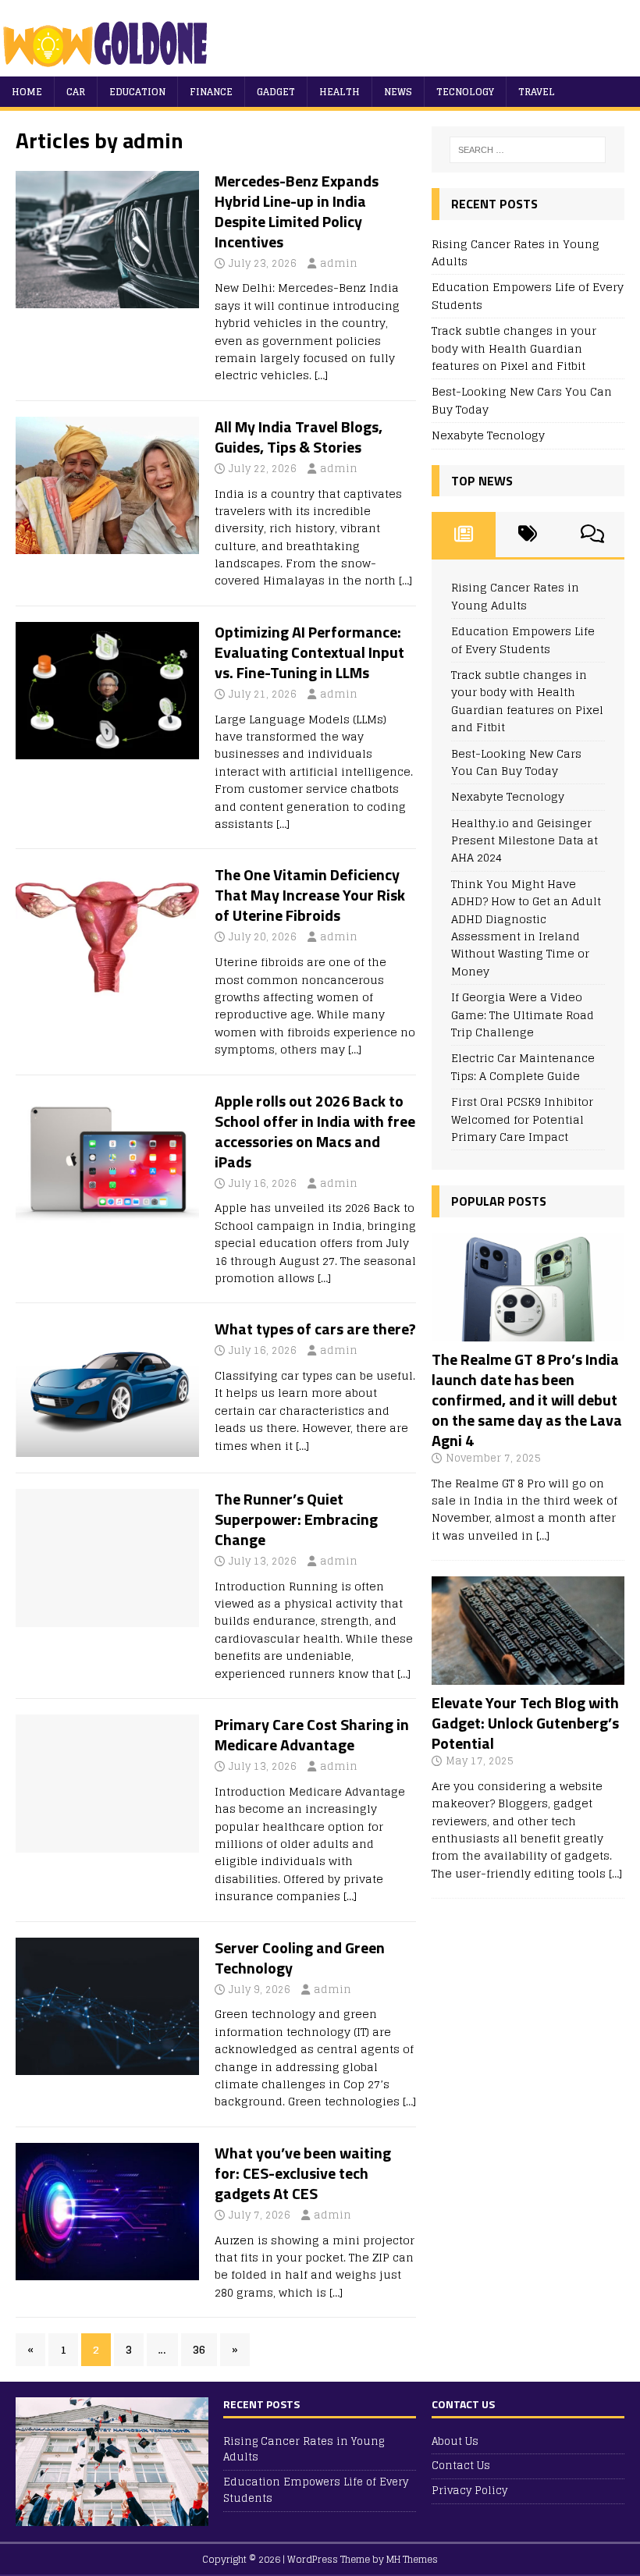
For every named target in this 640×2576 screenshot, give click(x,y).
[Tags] (528, 535)
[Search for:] (528, 150)
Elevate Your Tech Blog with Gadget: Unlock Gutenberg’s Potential (525, 1723)
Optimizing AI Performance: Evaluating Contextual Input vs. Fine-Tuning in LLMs (309, 652)
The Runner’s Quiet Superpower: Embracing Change (296, 1519)
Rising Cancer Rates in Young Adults (516, 252)
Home (27, 92)
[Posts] (464, 535)
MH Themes (412, 2559)
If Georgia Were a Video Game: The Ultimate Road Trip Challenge (523, 1014)
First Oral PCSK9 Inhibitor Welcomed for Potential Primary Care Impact (522, 1119)
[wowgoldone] (109, 68)
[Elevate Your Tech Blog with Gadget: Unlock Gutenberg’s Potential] (528, 1676)
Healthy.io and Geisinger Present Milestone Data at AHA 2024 (524, 840)
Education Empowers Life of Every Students (528, 295)
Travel (537, 92)
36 (199, 2349)
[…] (321, 375)
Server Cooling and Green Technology (300, 1958)
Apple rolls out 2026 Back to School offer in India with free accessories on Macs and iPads (315, 1131)
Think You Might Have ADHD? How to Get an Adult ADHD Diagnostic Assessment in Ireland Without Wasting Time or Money (526, 927)
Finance (211, 92)
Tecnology (465, 92)
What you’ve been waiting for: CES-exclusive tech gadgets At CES (303, 2173)
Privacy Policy (469, 2491)
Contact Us (461, 2466)
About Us (455, 2442)
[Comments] (592, 535)
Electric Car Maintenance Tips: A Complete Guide (523, 1066)
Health (340, 92)
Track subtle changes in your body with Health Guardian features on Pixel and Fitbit (514, 348)
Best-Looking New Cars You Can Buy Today (522, 400)
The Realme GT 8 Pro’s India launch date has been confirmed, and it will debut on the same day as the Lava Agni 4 (527, 1400)
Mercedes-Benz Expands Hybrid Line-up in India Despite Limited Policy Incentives (297, 211)
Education (137, 92)
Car (76, 92)
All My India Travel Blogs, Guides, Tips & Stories (299, 437)
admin (339, 263)
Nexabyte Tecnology (488, 435)
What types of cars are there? (315, 1329)
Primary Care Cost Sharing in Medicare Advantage (312, 1734)
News (398, 92)
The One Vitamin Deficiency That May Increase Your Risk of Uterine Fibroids (310, 895)
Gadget (276, 92)
